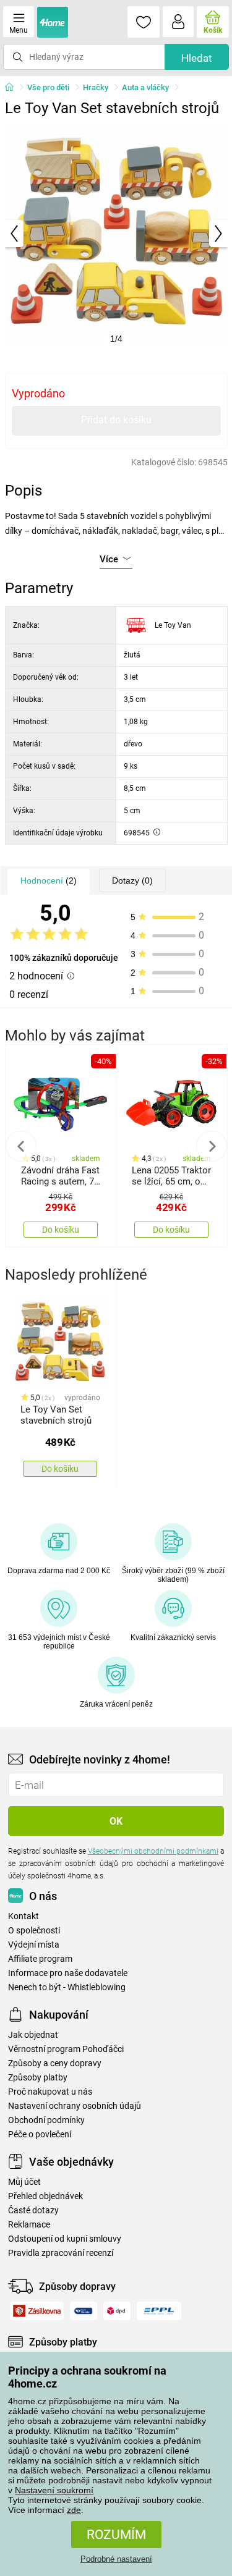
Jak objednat (33, 2035)
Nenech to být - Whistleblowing (67, 1987)
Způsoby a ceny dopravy (55, 2063)
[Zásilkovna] (37, 2311)
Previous (21, 1146)
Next (212, 1146)
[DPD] (117, 2311)
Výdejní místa (34, 1945)
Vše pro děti (48, 87)
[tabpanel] (116, 234)
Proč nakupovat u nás (50, 2092)
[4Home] (14, 88)
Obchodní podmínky (46, 2120)
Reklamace (29, 2225)
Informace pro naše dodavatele (68, 1973)
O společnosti (34, 1931)
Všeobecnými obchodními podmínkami (153, 1851)
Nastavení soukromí (54, 2490)
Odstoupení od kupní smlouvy (65, 2239)
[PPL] (159, 2311)
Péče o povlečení (40, 2135)
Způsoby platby (38, 2078)
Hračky (96, 87)
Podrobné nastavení (116, 2559)
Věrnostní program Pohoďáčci (66, 2049)
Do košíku (61, 1230)
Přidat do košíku (116, 420)
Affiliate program (40, 1959)
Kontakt (24, 1916)
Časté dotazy (33, 2211)
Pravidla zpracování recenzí (61, 2253)
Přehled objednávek (45, 2196)
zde (74, 2510)
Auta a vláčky (145, 87)
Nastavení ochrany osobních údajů (75, 2106)
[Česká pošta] (84, 2311)
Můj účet (24, 2182)
